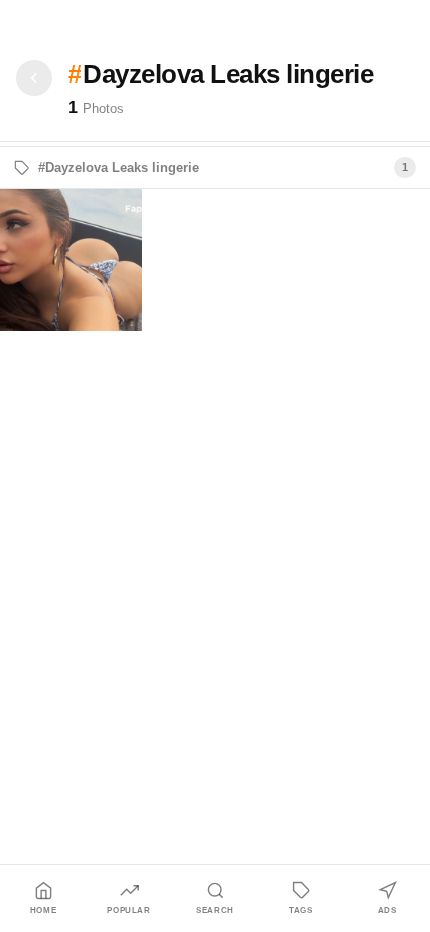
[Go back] (34, 78)
